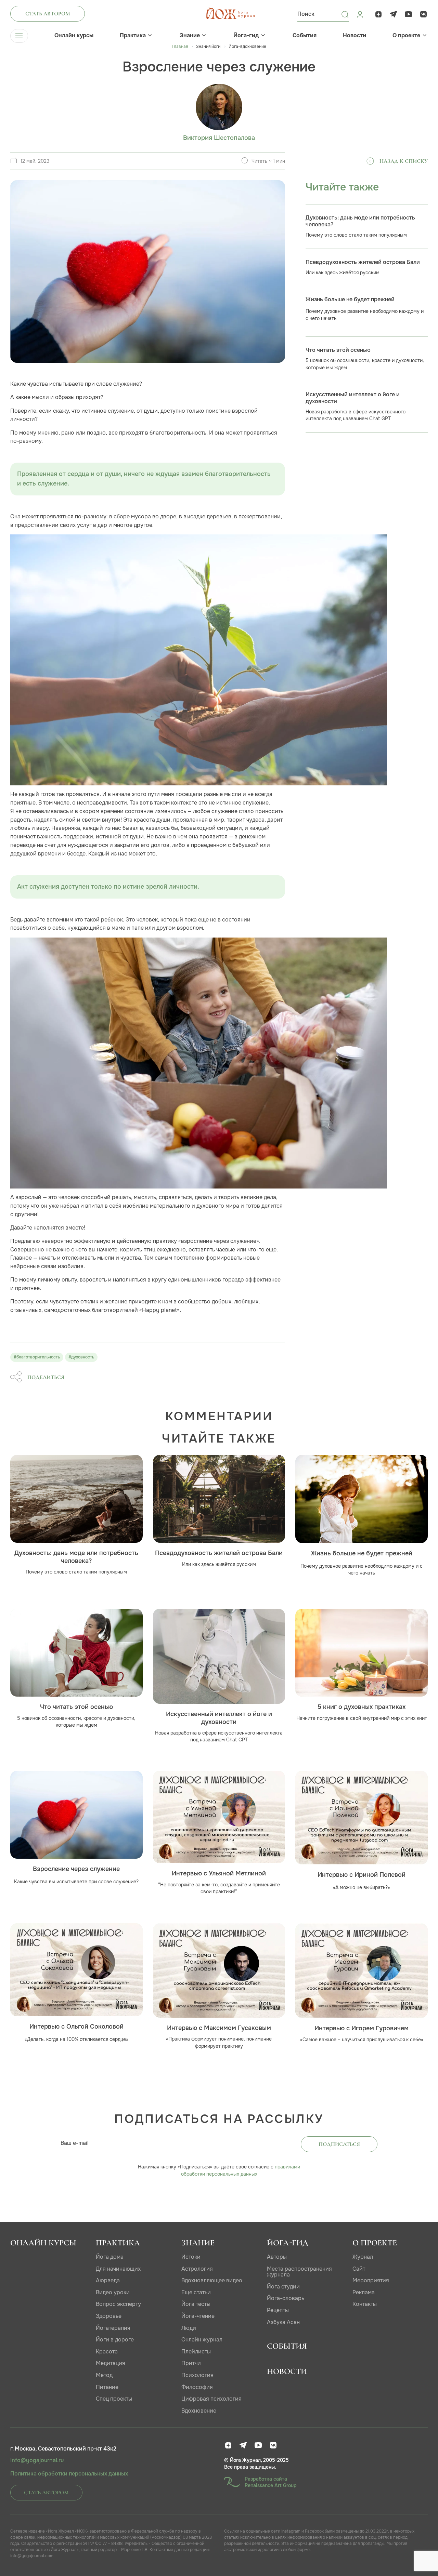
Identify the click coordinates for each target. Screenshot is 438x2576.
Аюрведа (108, 2280)
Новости (355, 36)
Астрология (197, 2269)
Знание (190, 36)
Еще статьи (196, 2292)
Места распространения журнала (299, 2272)
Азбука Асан (283, 2322)
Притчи (191, 2363)
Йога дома (110, 2257)
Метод (104, 2375)
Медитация (111, 2363)
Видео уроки (113, 2292)
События (305, 36)
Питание (107, 2387)
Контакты (365, 2304)
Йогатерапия (113, 2328)
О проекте (406, 36)
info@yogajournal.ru (37, 2460)
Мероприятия (371, 2280)
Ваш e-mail (75, 2143)
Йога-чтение (198, 2316)
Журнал (363, 2257)
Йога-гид (246, 36)
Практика (133, 36)
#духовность (81, 1357)
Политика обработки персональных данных (69, 2474)
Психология (197, 2375)
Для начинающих (118, 2269)
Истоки (191, 2257)
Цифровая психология (211, 2399)
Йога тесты (196, 2304)
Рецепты (278, 2310)
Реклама (364, 2292)
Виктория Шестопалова (219, 138)
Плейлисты (196, 2352)
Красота (107, 2352)
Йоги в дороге (115, 2340)
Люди (189, 2328)
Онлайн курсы (74, 36)
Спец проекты (114, 2399)
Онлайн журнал (202, 2340)
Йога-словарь (286, 2298)
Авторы (277, 2257)
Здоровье (109, 2316)
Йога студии (283, 2287)
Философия (197, 2387)
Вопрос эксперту (118, 2304)
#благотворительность (37, 1357)
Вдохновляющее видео (212, 2280)
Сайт (359, 2269)
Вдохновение (199, 2411)
